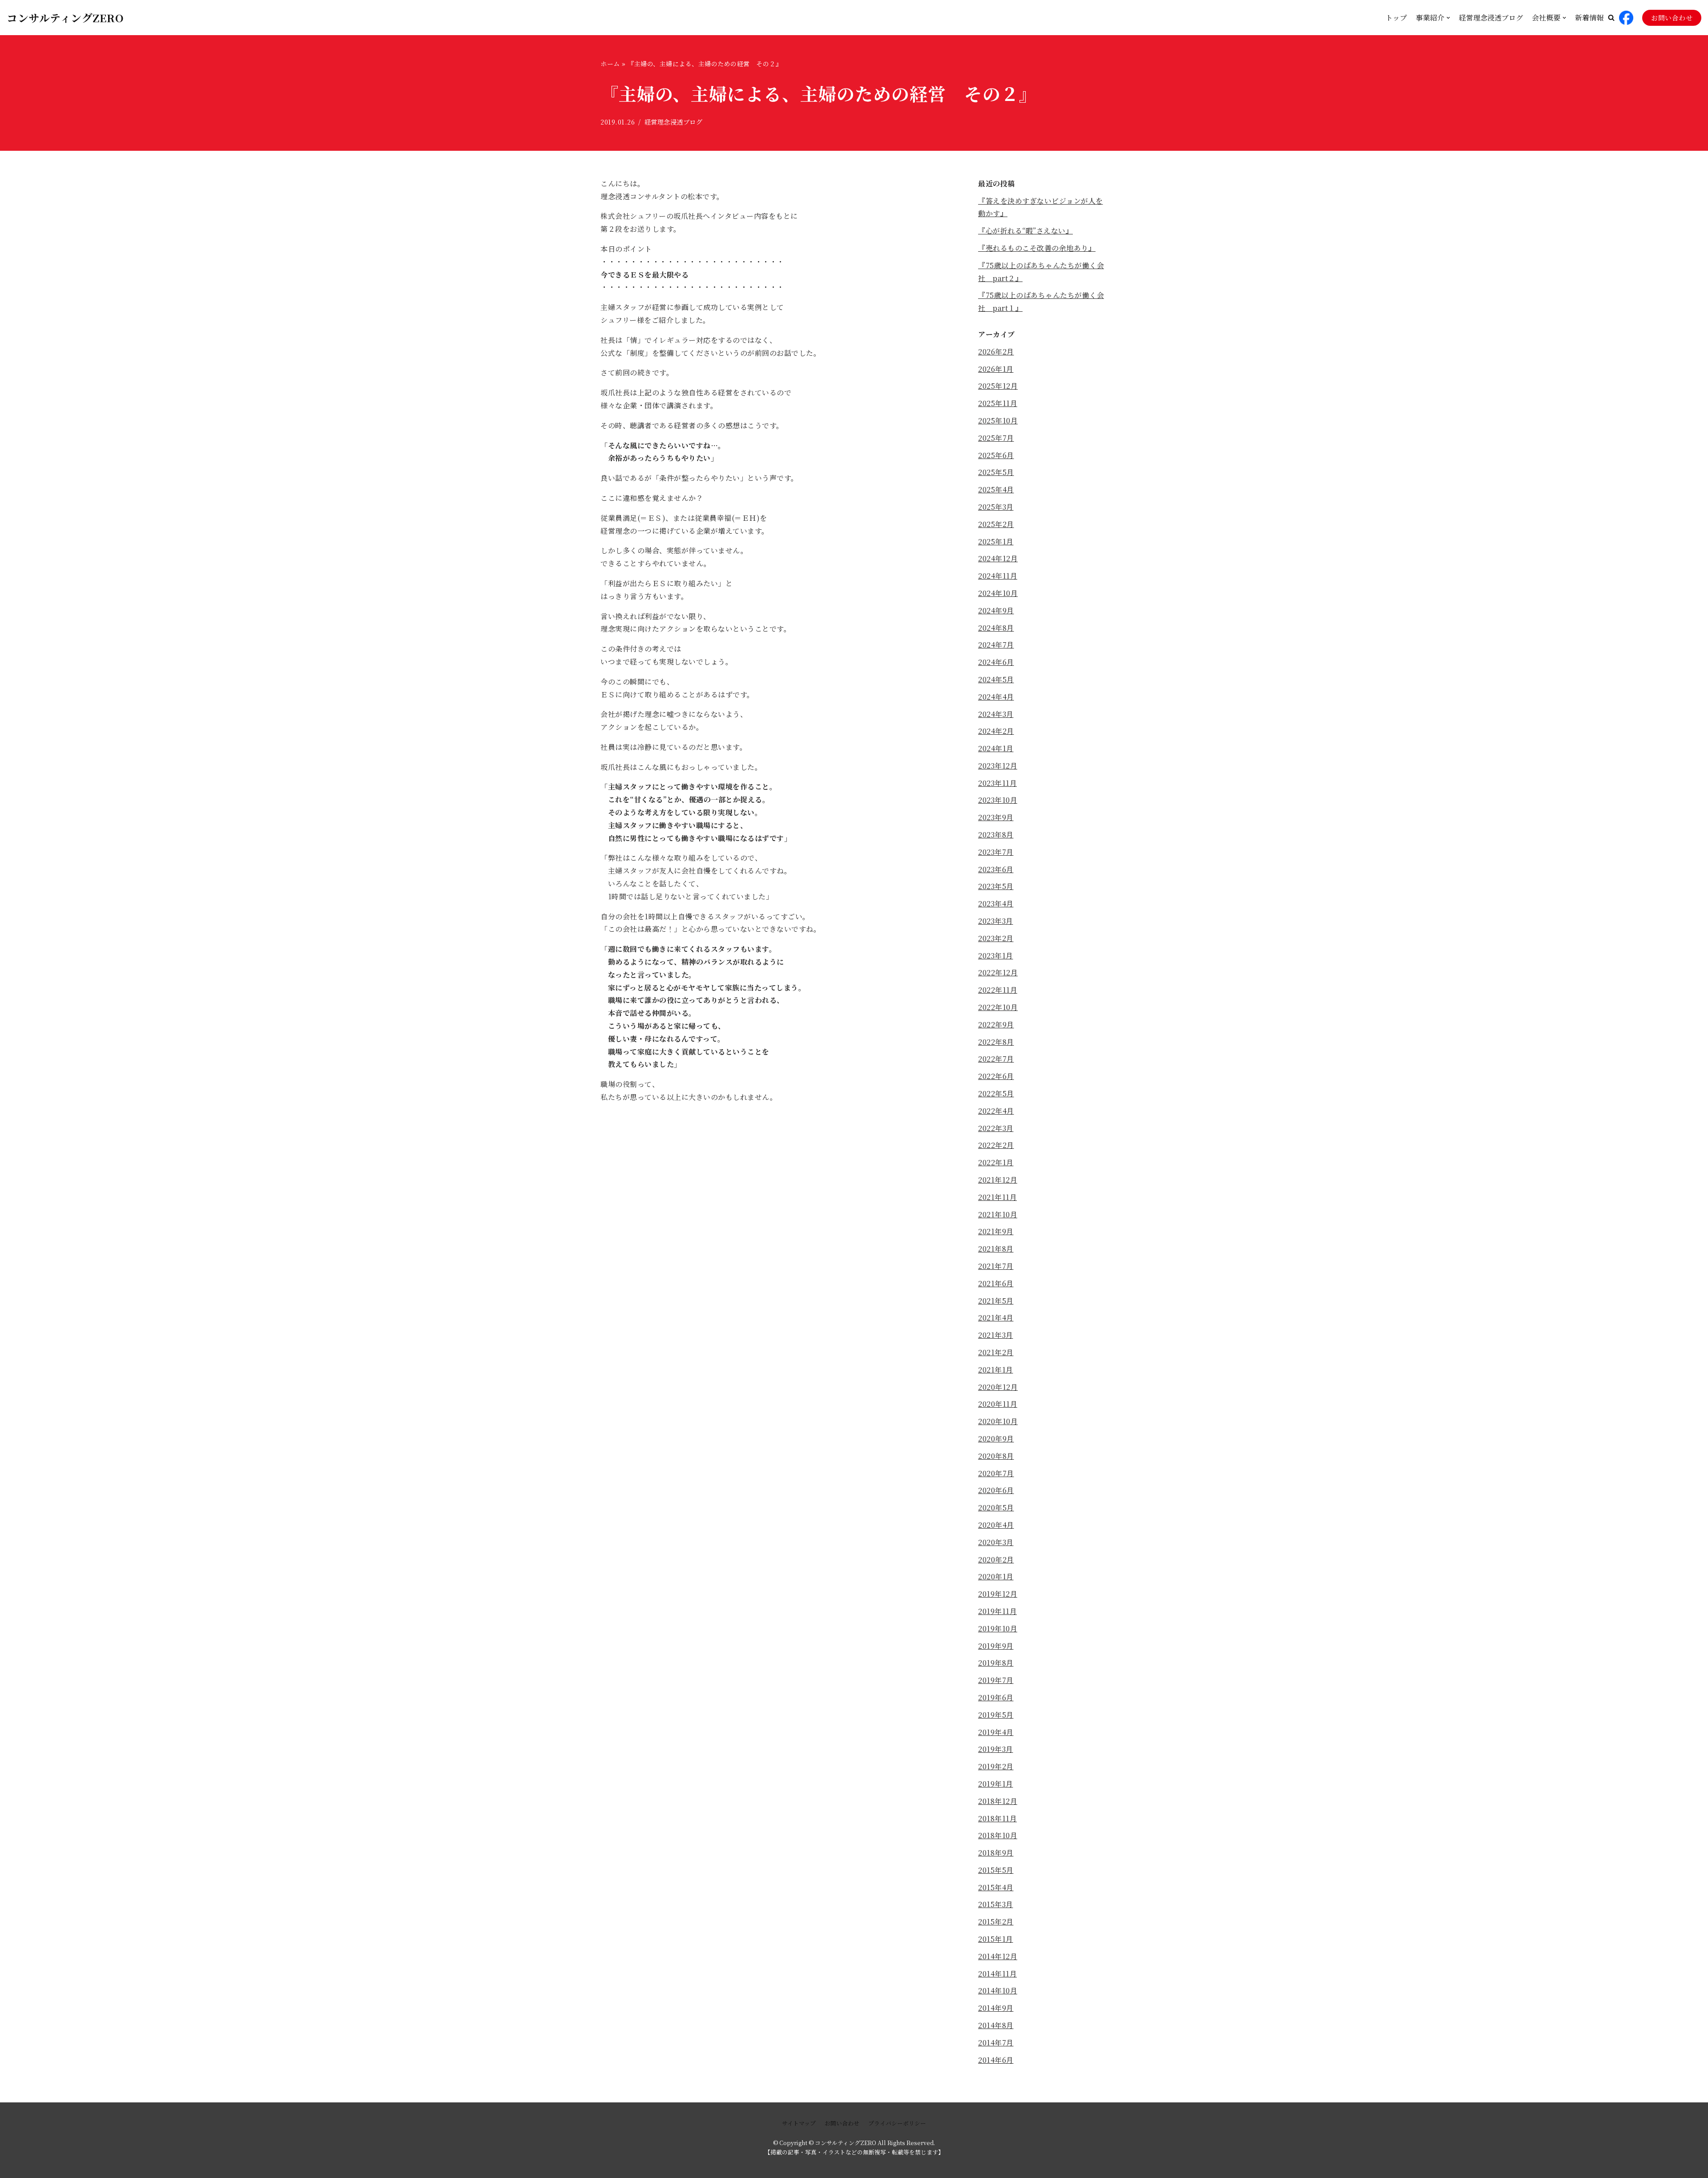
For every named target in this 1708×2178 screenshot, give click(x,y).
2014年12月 (998, 1956)
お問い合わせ (1672, 18)
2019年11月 (997, 1611)
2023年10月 (998, 800)
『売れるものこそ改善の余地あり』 (1037, 248)
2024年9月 (996, 610)
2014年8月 (996, 2025)
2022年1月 (996, 1162)
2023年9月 (996, 817)
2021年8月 (996, 1249)
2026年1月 (996, 369)
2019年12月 (998, 1594)
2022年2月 (996, 1145)
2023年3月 (996, 921)
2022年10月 (998, 1007)
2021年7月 (996, 1266)
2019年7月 (996, 1680)
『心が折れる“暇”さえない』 (1025, 231)
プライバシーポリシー (897, 2123)
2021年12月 (998, 1180)
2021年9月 (996, 1231)
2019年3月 (996, 1749)
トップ (1396, 18)
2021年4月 (996, 1318)
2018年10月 (998, 1835)
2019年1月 (996, 1784)
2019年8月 (996, 1663)
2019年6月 (996, 1697)
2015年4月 (996, 1887)
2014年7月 (996, 2043)
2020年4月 (996, 1525)
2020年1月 (996, 1576)
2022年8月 (996, 1042)
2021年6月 (996, 1283)
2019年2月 (996, 1766)
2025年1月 (996, 541)
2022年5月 (996, 1093)
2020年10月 (998, 1421)
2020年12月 (998, 1387)
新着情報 (1589, 18)
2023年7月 (996, 852)
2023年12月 (998, 766)
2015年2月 (996, 1922)
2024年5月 (996, 679)
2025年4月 (996, 489)
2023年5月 (996, 886)
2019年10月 (998, 1628)
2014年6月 (996, 2060)
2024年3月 (996, 714)
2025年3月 (996, 507)
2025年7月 (996, 438)
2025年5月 (996, 472)
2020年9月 (996, 1439)
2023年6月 (996, 869)
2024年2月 (996, 731)
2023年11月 (997, 783)
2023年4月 (996, 904)
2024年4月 (996, 697)
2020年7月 (996, 1473)
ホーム (610, 64)
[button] (1611, 18)
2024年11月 (998, 576)
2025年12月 (998, 386)
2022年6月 (996, 1076)
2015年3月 (996, 1904)
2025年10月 (998, 421)
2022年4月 (996, 1111)
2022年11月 (998, 990)
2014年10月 (998, 1991)
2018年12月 (998, 1801)
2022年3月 (996, 1128)
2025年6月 (996, 455)
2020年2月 (996, 1560)
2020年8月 (996, 1456)
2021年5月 (996, 1301)
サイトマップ (799, 2123)
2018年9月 (996, 1853)
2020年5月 (996, 1508)
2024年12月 (998, 558)
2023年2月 (996, 938)
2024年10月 (998, 593)
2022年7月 (996, 1059)
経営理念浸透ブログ (1491, 18)
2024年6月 (996, 662)
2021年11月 (997, 1197)
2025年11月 (998, 403)
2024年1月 (996, 748)
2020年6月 (996, 1490)
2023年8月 (996, 835)
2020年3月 (996, 1542)
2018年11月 (997, 1818)
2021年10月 (998, 1214)
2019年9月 (996, 1646)
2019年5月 (996, 1715)
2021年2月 (996, 1352)
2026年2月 (996, 352)
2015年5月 (996, 1870)
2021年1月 (996, 1370)
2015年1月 (996, 1939)
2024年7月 (996, 645)
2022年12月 (998, 972)
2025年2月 (996, 524)
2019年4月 (996, 1732)
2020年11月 (998, 1404)
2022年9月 (996, 1025)
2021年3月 (996, 1335)
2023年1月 (996, 956)
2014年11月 (997, 1974)
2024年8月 (996, 628)
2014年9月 (996, 2008)
